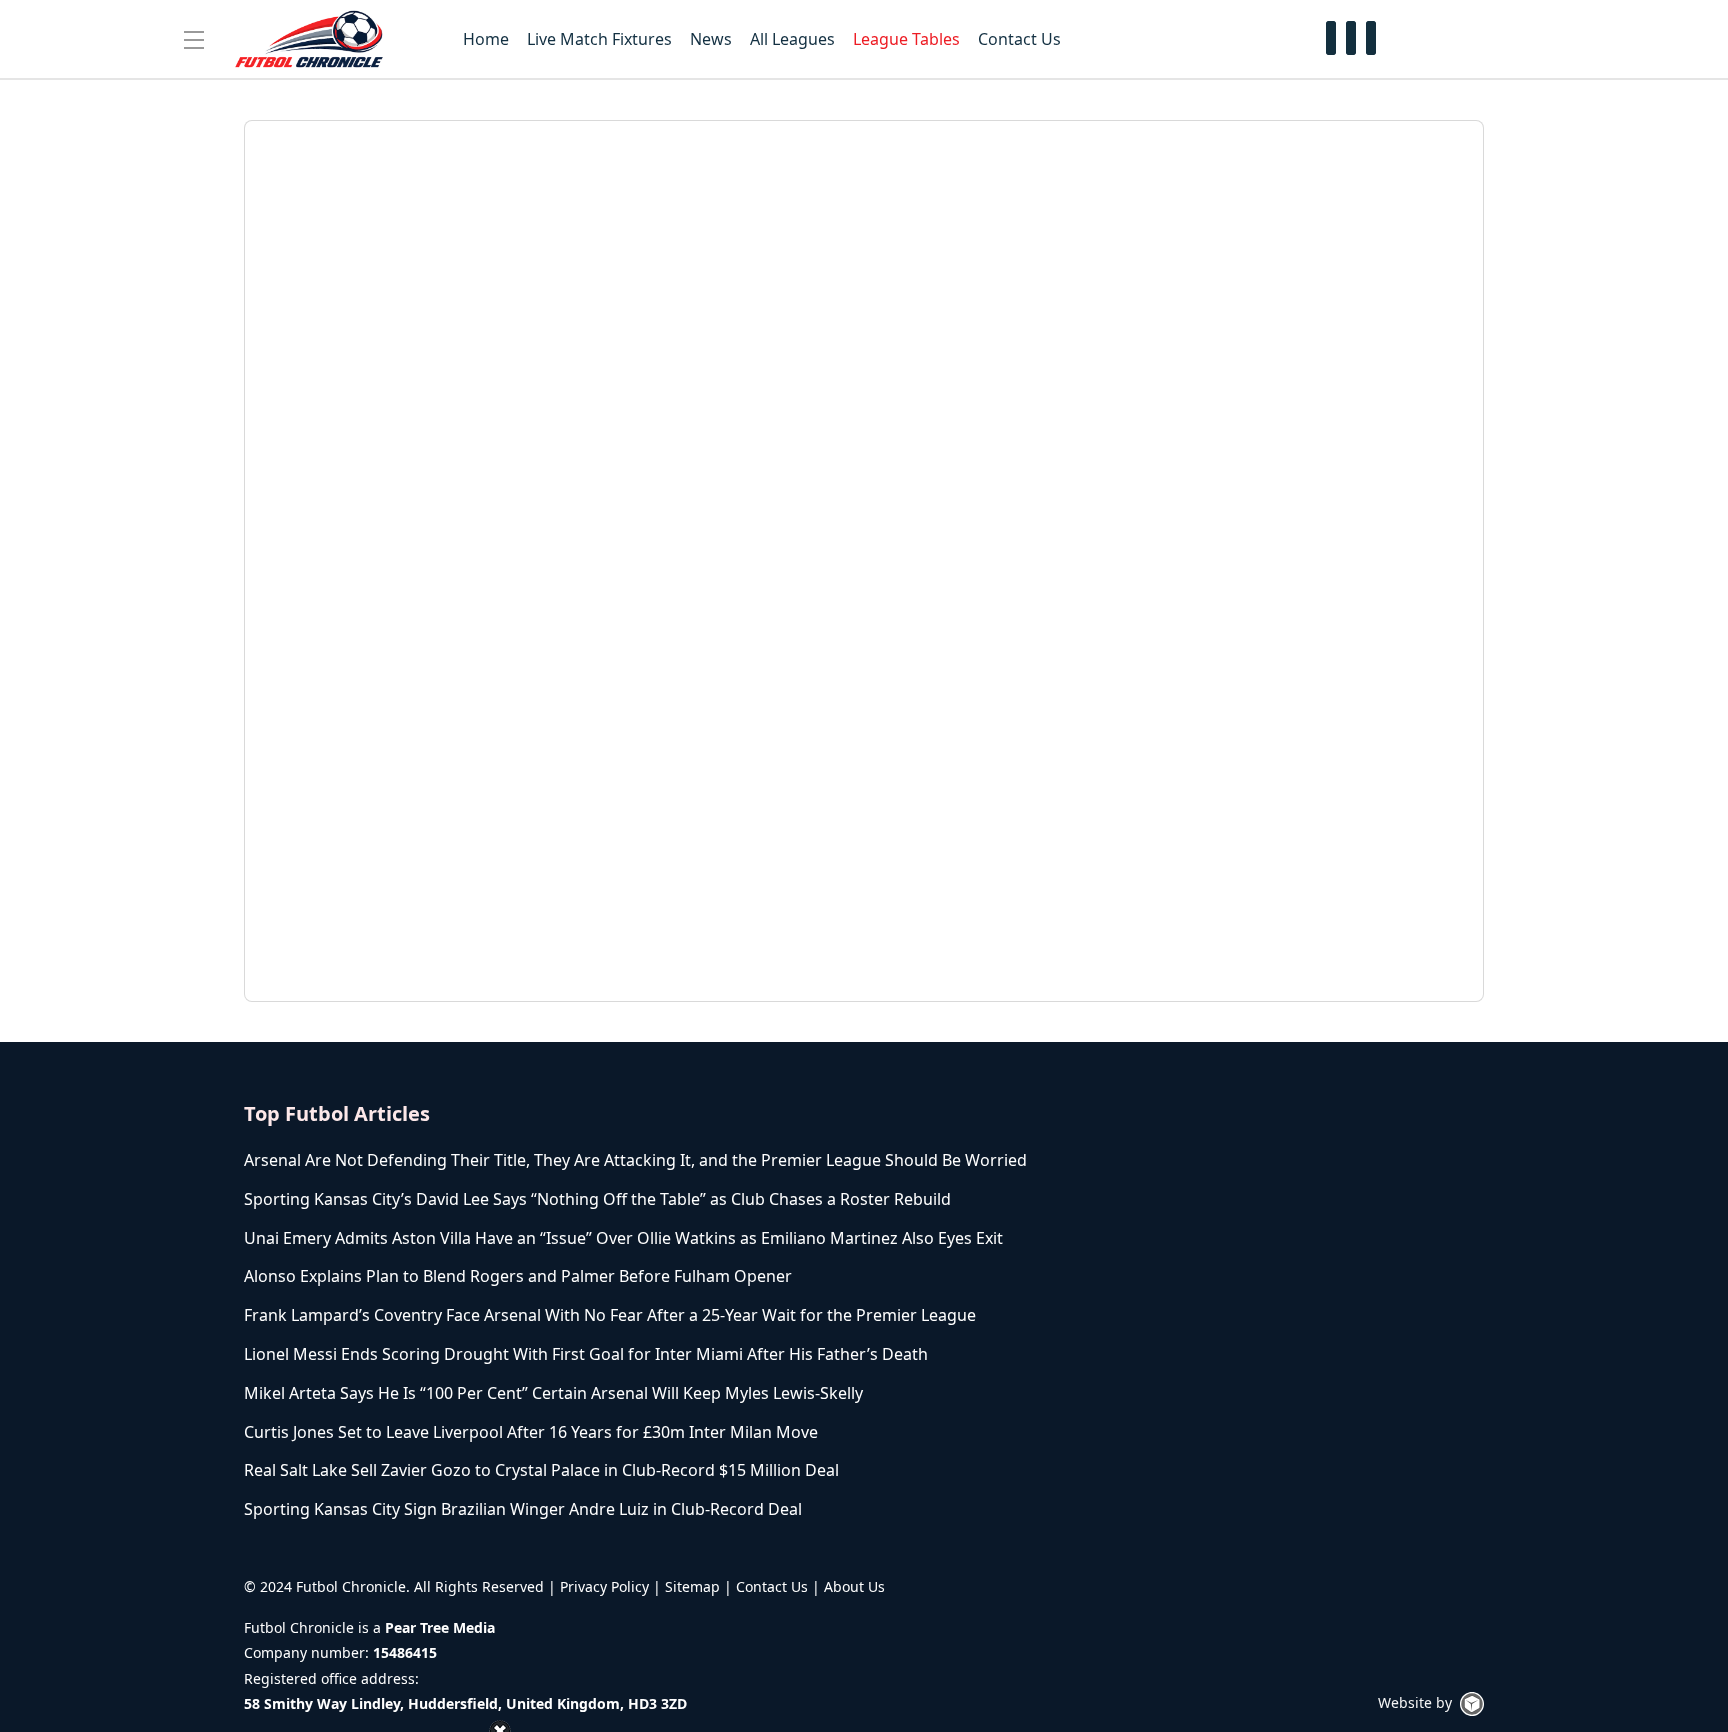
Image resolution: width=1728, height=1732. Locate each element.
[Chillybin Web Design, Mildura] (1472, 1704)
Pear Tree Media (440, 1627)
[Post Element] (646, 1160)
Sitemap (692, 1586)
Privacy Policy (604, 1586)
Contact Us (772, 1586)
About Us (854, 1586)
